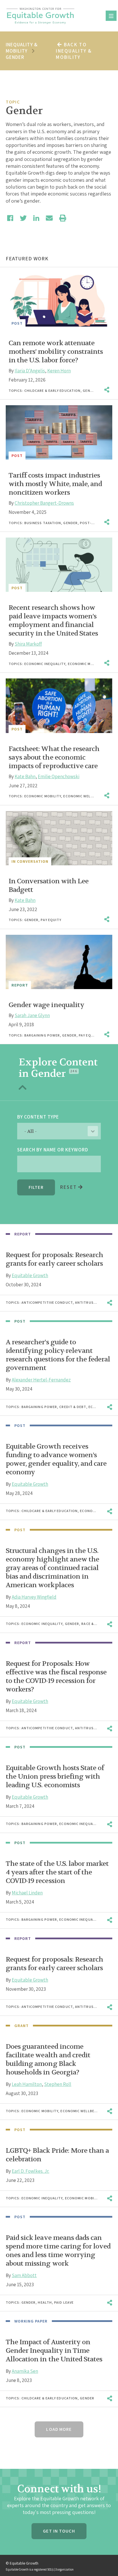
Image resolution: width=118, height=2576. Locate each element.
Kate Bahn (25, 776)
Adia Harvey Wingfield (34, 1597)
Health (45, 2302)
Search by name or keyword (53, 1150)
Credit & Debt (73, 1407)
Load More (59, 2429)
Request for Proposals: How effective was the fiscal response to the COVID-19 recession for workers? (56, 1677)
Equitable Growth (30, 1275)
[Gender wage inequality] (59, 962)
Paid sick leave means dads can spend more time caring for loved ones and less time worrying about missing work (58, 2251)
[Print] (63, 218)
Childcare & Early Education (52, 391)
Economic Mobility (86, 664)
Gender (90, 391)
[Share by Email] (49, 218)
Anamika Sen (25, 2371)
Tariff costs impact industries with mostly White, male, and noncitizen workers (55, 484)
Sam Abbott (24, 2275)
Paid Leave (64, 2302)
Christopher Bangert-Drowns (44, 503)
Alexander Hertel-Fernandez (41, 1380)
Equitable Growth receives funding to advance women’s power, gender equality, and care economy (56, 1459)
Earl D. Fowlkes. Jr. (31, 2171)
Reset (69, 1187)
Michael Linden (27, 1893)
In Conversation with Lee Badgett (49, 885)
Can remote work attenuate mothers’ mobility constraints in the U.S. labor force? (56, 352)
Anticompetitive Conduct (47, 1302)
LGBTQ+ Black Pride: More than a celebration (57, 2155)
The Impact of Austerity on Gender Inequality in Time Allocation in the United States (54, 2351)
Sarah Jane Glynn (32, 1015)
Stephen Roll (58, 2084)
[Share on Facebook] (10, 218)
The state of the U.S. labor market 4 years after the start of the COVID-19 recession (57, 1872)
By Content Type (38, 1117)
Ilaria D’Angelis (30, 371)
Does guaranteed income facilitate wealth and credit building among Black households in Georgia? (48, 2059)
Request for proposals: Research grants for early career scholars (54, 1259)
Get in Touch (59, 2531)
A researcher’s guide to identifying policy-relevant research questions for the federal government (58, 1355)
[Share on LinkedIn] (36, 218)
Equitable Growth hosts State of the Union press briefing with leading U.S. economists (55, 1777)
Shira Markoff (28, 644)
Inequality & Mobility (22, 48)
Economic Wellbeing (83, 796)
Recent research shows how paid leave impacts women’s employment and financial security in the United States (53, 621)
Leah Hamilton (27, 2084)
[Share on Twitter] (23, 218)
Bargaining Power (42, 1035)
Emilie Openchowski (59, 776)
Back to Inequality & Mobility (74, 51)
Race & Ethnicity (98, 1624)
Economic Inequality (45, 664)
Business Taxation (43, 523)
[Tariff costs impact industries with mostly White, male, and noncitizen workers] (59, 432)
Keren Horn (59, 371)
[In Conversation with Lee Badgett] (59, 838)
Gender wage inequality (46, 1005)
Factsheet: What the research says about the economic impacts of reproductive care (54, 757)
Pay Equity (51, 920)
